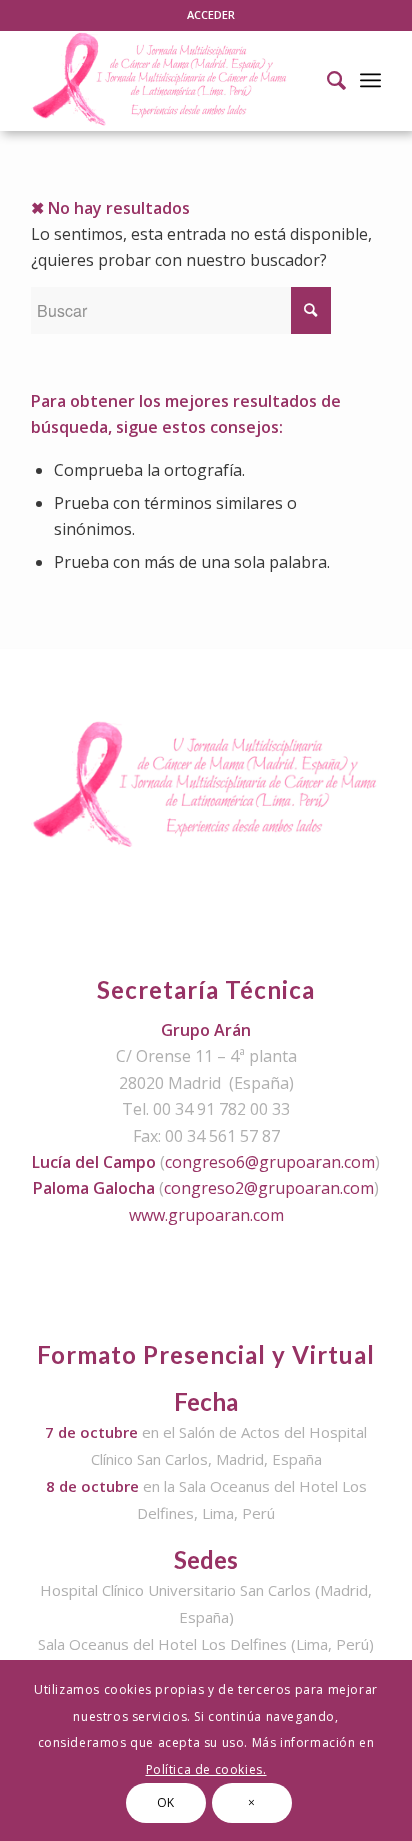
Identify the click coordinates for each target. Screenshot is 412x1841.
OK (166, 1802)
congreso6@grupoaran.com (270, 1162)
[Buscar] (326, 80)
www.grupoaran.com (206, 1215)
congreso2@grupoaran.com (269, 1188)
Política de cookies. (206, 1769)
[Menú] (370, 80)
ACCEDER (211, 14)
